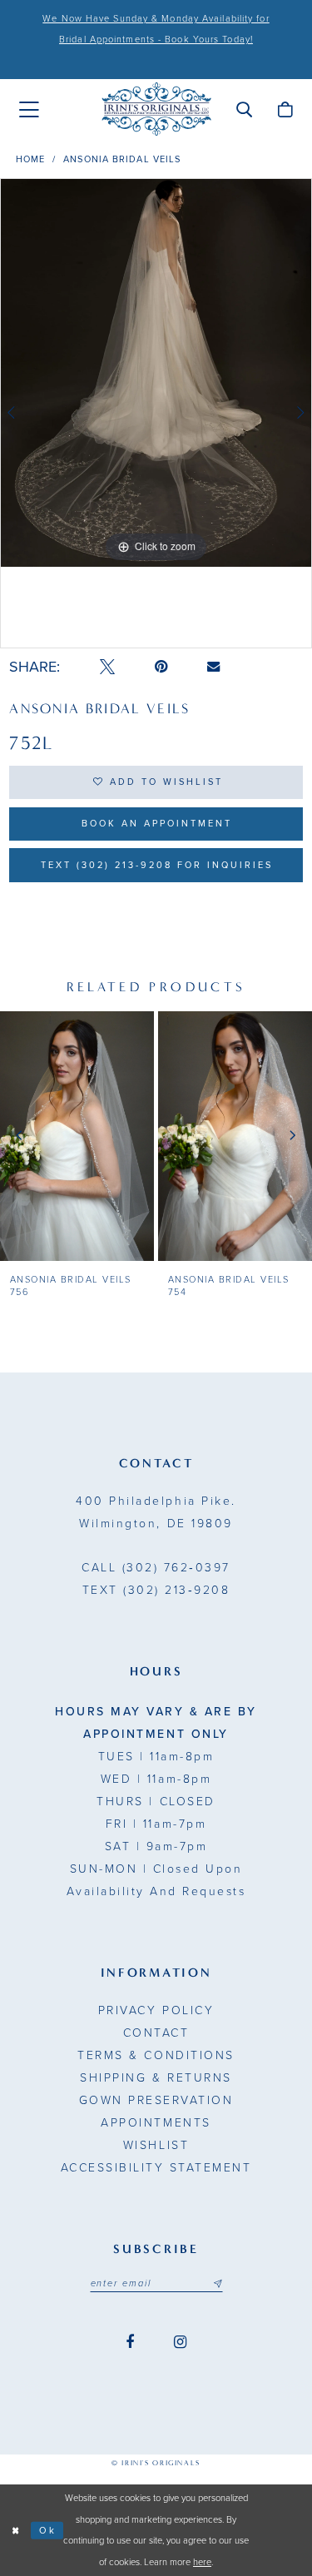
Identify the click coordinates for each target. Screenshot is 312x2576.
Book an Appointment (157, 824)
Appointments (156, 2123)
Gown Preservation (156, 2100)
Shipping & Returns (156, 2078)
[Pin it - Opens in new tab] (161, 667)
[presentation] (77, 1136)
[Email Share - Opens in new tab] (213, 667)
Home (30, 159)
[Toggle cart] (285, 109)
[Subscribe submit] (217, 2284)
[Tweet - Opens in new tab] (107, 667)
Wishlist (156, 2145)
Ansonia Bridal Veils (122, 159)
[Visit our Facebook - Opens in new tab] (130, 2343)
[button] (244, 109)
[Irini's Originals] (156, 109)
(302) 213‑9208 (156, 1590)
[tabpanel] (156, 373)
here (202, 2562)
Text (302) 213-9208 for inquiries (157, 865)
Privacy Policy (156, 2010)
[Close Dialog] (15, 2531)
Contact (156, 2033)
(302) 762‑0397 (156, 1568)
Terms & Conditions (156, 2055)
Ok (48, 2530)
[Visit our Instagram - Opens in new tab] (180, 2343)
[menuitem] (29, 110)
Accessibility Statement (156, 2168)
